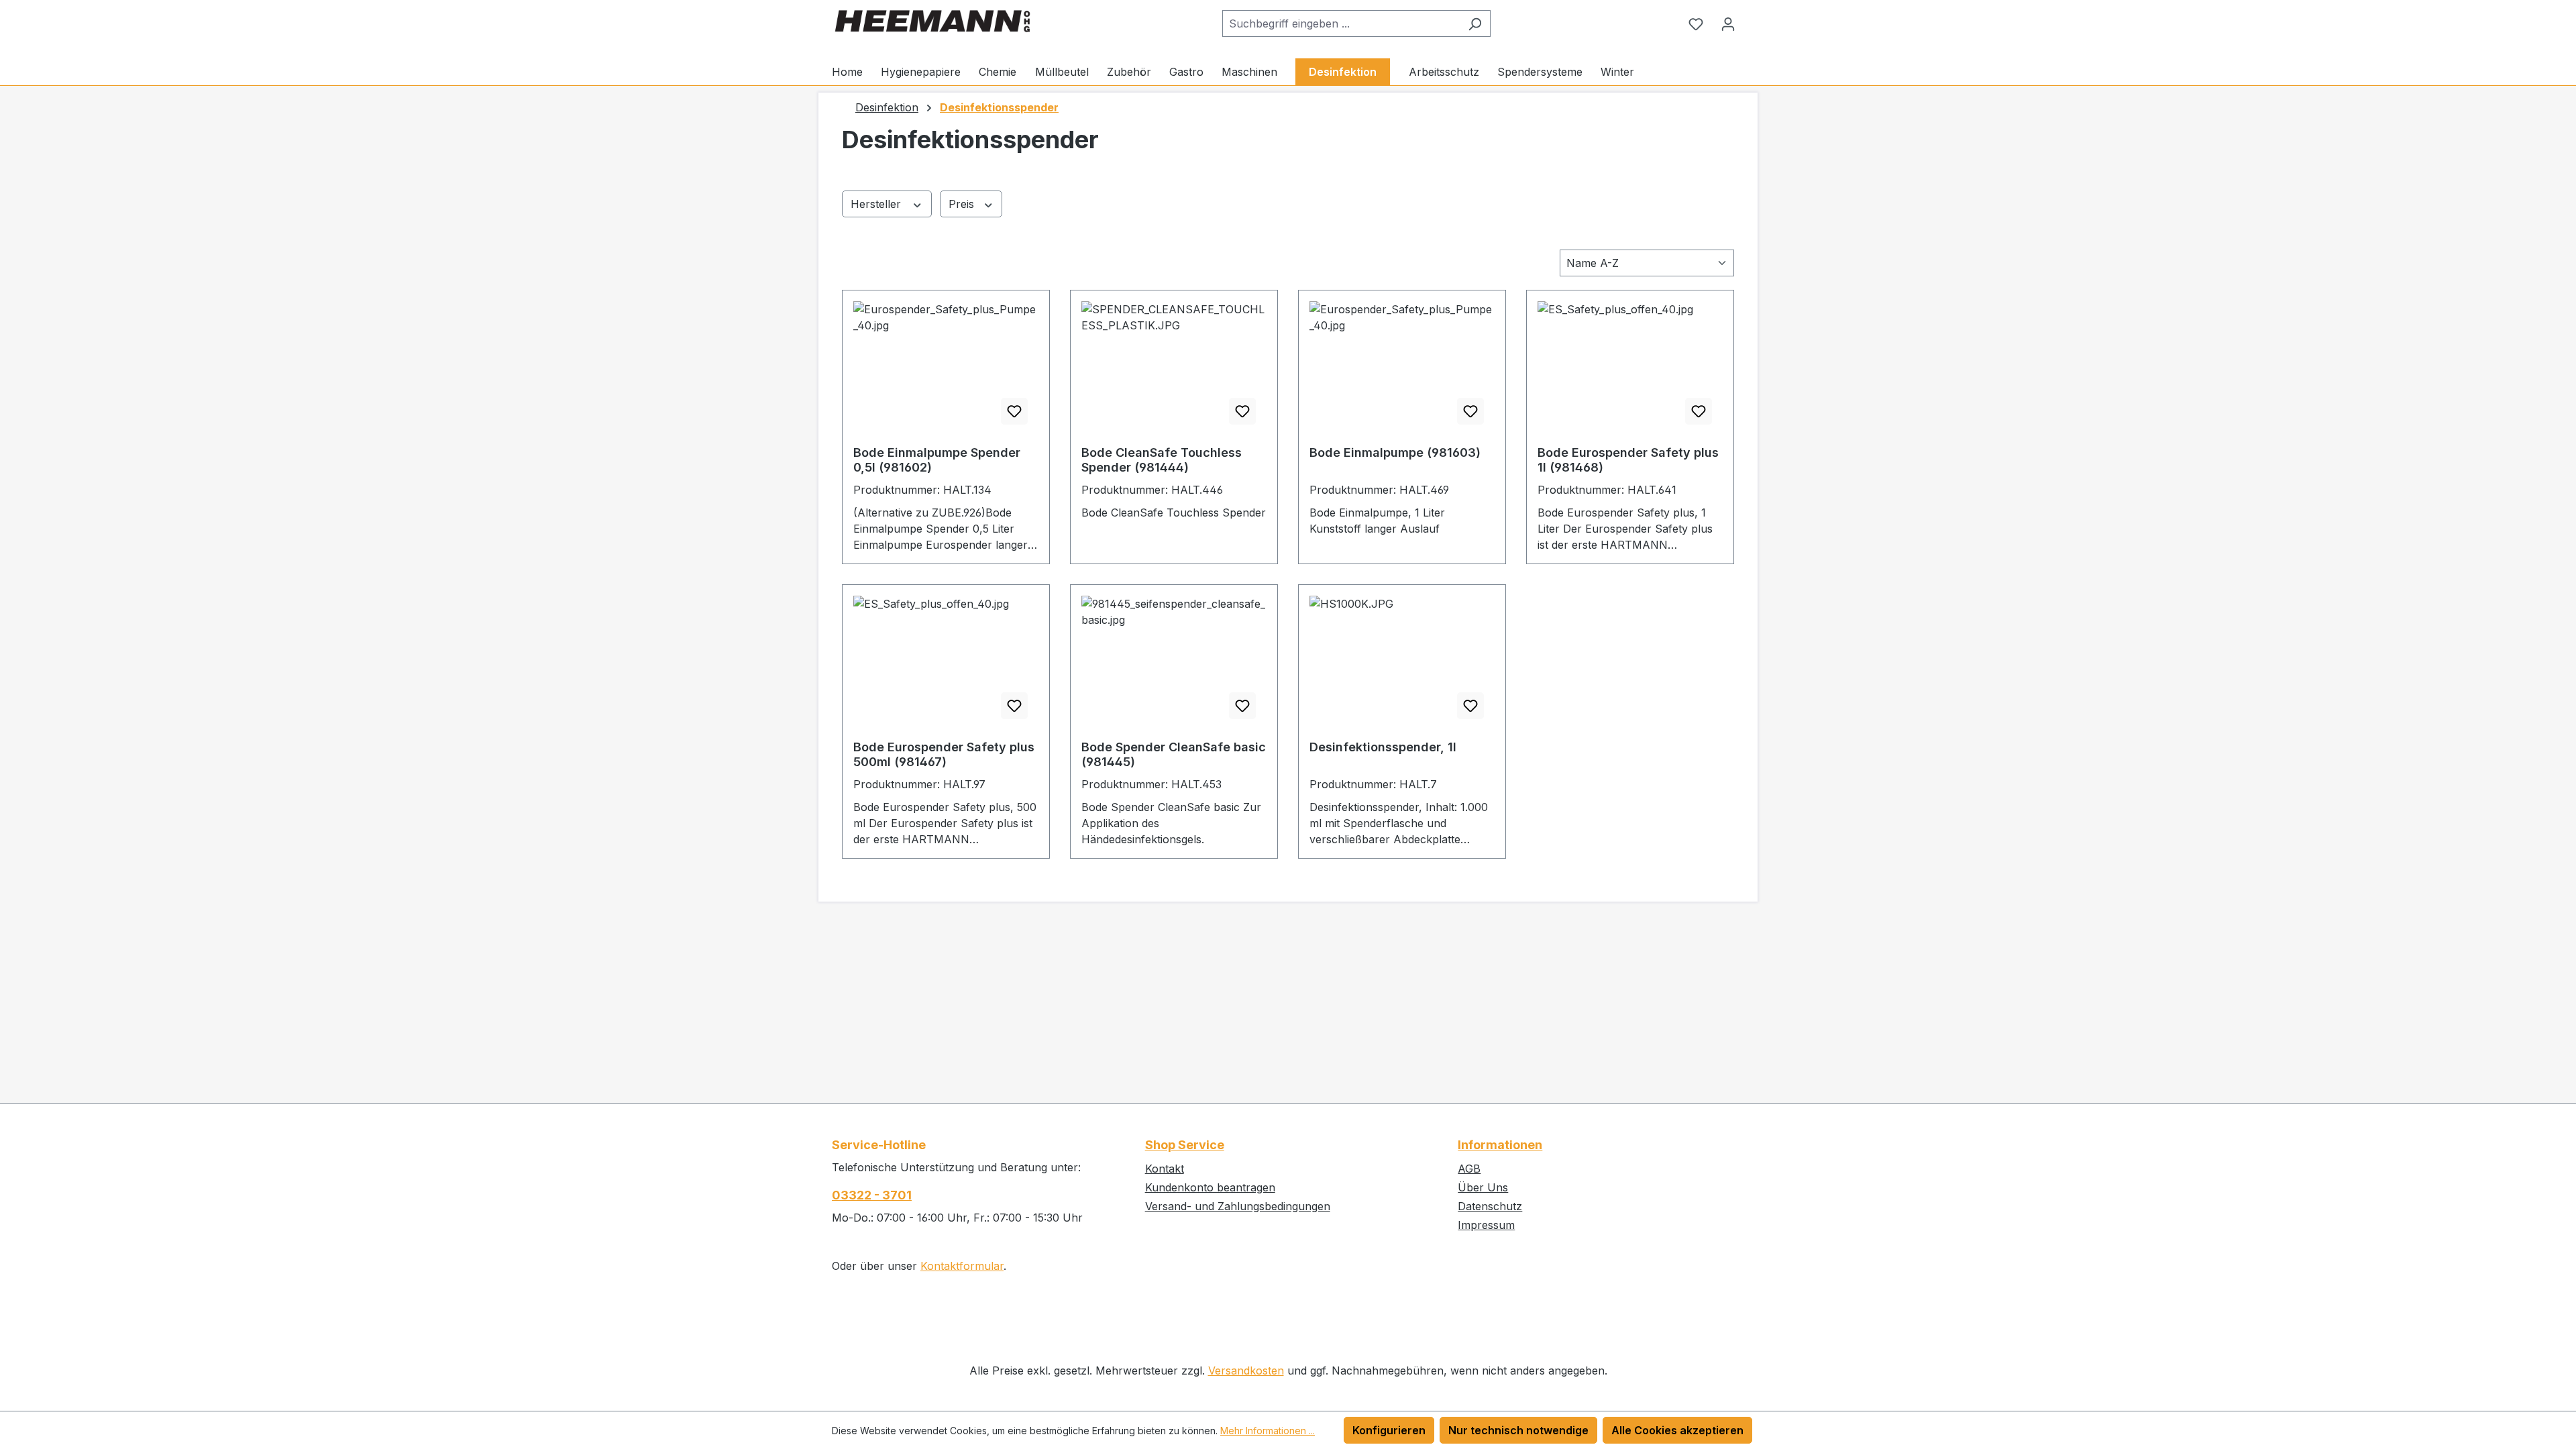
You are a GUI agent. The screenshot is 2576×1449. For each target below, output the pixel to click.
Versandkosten (1246, 1371)
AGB (1469, 1169)
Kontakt (1165, 1169)
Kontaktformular (962, 1266)
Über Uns (1483, 1187)
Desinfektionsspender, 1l (1383, 747)
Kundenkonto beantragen (1210, 1187)
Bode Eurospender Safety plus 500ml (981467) (944, 754)
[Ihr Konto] (1728, 23)
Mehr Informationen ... (1268, 1431)
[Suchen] (1475, 23)
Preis (963, 204)
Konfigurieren (1389, 1430)
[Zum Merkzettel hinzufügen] (1014, 411)
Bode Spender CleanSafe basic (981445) (1174, 754)
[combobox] (1341, 23)
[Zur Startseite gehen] (932, 21)
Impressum (1486, 1225)
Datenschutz (1490, 1206)
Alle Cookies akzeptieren (1677, 1430)
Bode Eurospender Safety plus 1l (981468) (1628, 460)
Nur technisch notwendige (1518, 1430)
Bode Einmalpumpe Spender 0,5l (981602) (937, 460)
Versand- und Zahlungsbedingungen (1238, 1206)
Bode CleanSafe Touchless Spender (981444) (1162, 460)
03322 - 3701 (872, 1195)
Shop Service (1185, 1145)
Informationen (1500, 1145)
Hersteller (877, 204)
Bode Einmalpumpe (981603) (1395, 452)
